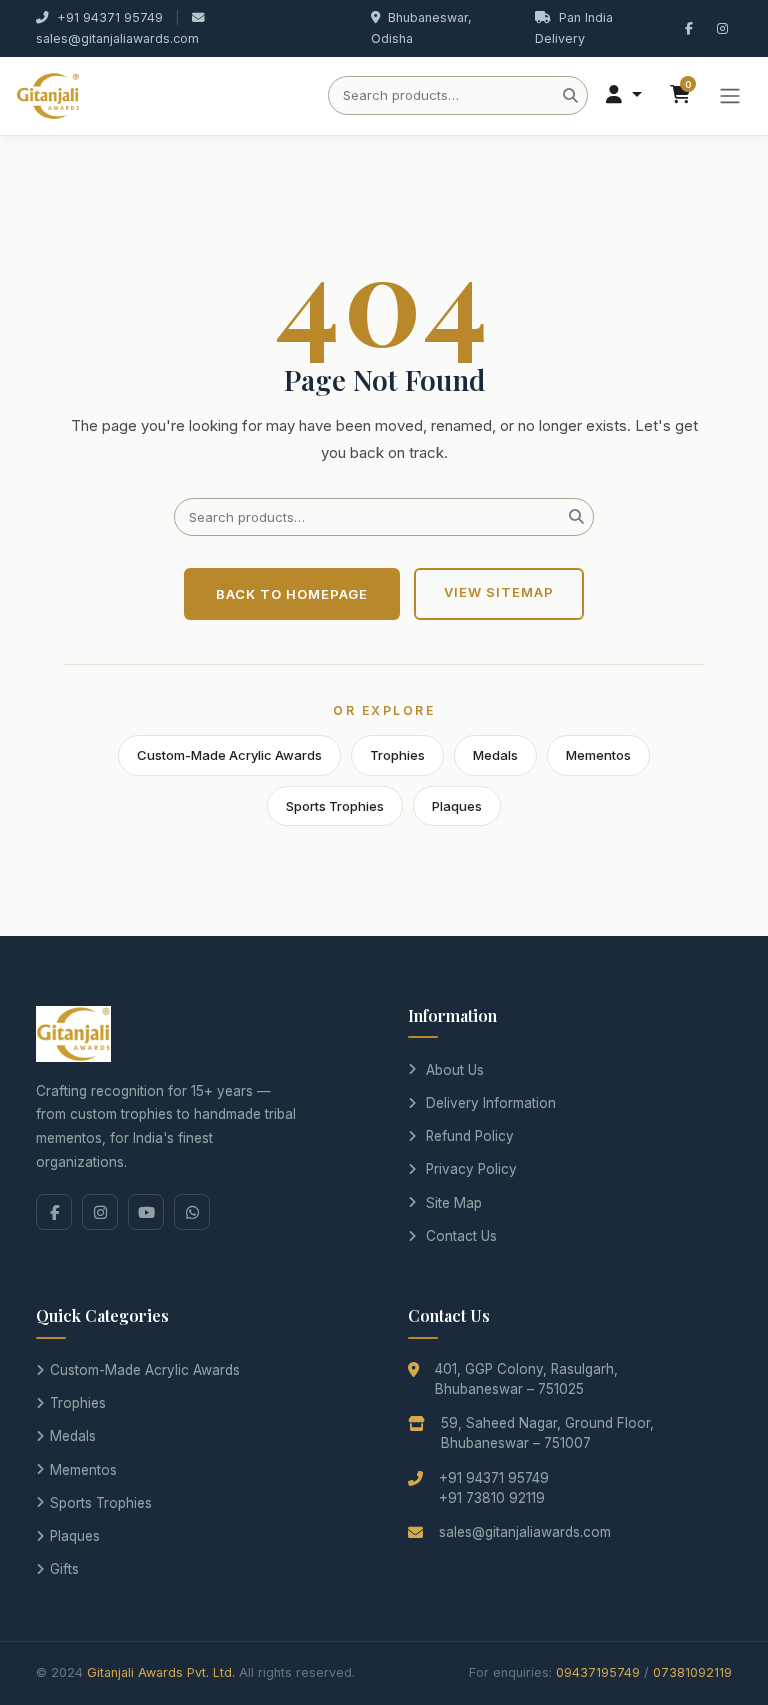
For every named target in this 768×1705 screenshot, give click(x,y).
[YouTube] (146, 1212)
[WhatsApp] (192, 1212)
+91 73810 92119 (492, 1498)
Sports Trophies (335, 806)
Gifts (64, 1569)
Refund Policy (470, 1136)
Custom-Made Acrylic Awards (229, 755)
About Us (455, 1070)
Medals (495, 755)
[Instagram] (100, 1212)
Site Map (454, 1203)
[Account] (624, 95)
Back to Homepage (292, 594)
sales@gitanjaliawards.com (117, 38)
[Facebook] (54, 1212)
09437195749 (598, 1672)
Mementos (598, 755)
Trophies (397, 755)
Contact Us (461, 1236)
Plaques (457, 806)
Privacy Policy (471, 1169)
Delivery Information (491, 1103)
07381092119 (692, 1672)
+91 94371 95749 (110, 17)
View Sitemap (499, 592)
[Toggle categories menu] (730, 96)
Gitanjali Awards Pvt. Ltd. (161, 1672)
